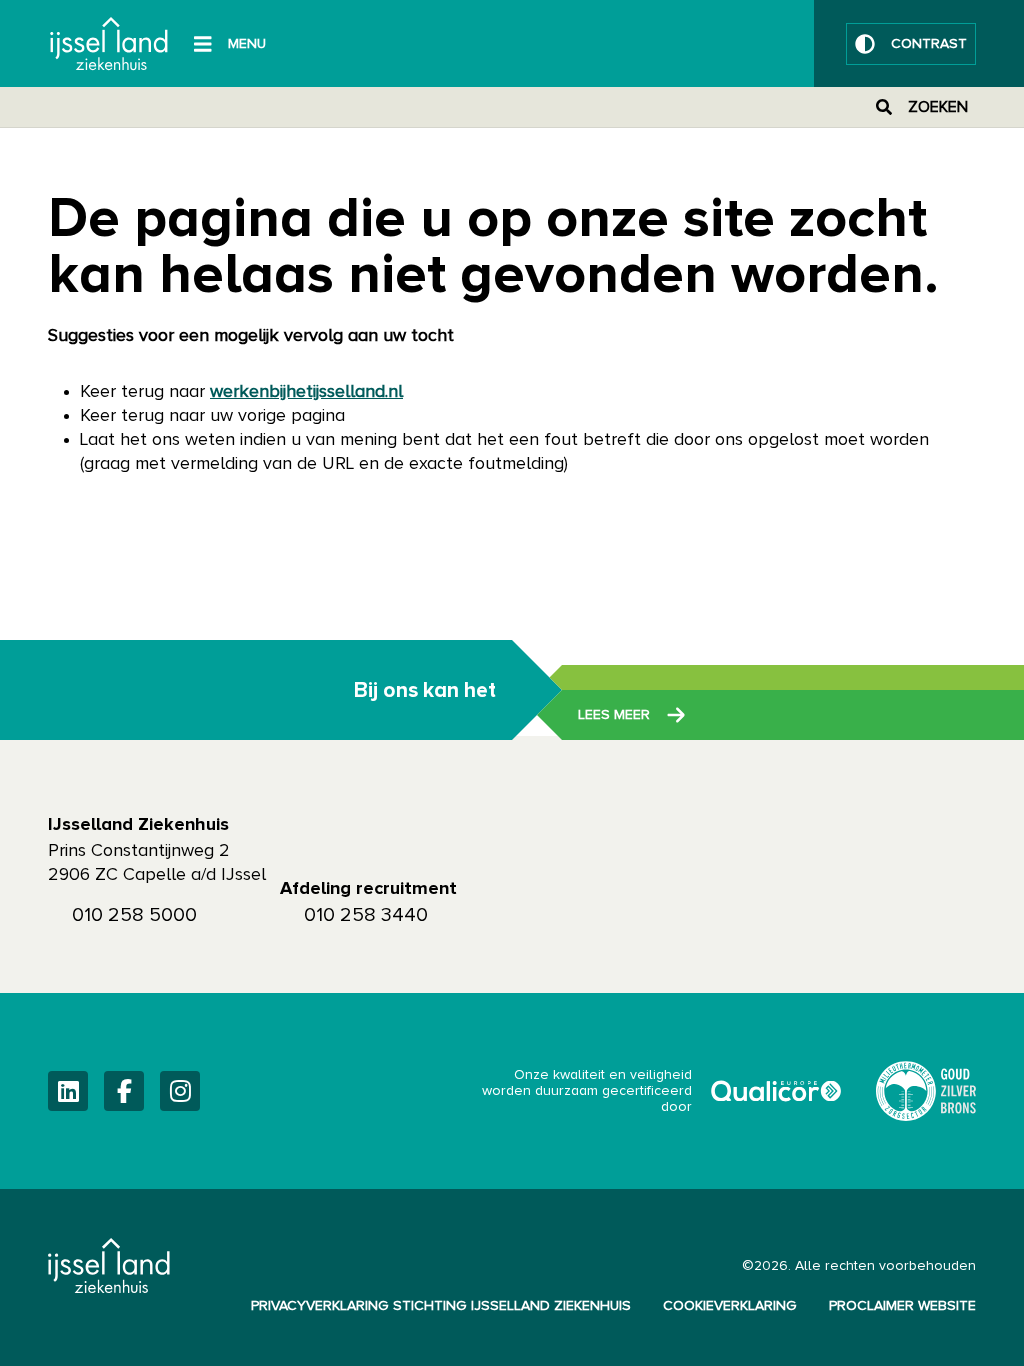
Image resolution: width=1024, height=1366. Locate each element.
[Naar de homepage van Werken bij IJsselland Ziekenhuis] (109, 43)
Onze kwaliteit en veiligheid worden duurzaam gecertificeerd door (663, 1091)
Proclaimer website (902, 1306)
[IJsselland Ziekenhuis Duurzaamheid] (926, 1091)
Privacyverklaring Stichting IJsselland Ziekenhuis (441, 1306)
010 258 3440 (366, 915)
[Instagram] (180, 1091)
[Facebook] (124, 1091)
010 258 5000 (134, 915)
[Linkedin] (68, 1091)
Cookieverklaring (730, 1306)
